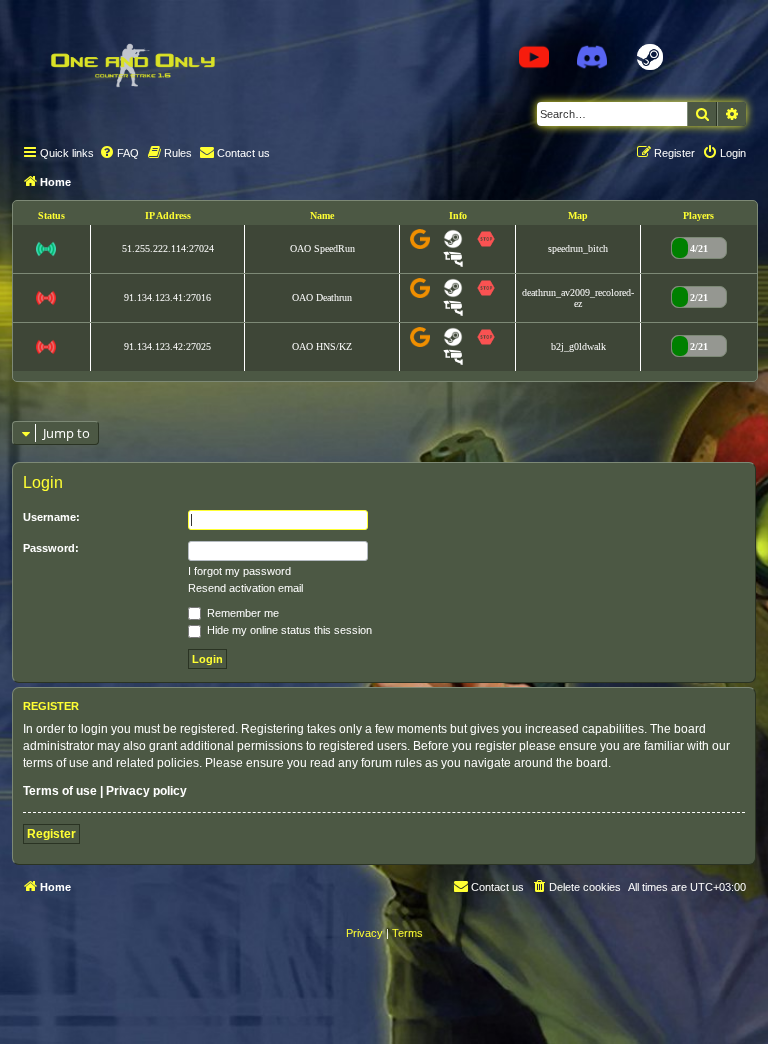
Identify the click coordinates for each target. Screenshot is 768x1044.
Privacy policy (146, 791)
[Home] (132, 65)
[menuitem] (119, 153)
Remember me (241, 613)
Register (51, 834)
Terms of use (60, 791)
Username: (51, 517)
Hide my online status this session (288, 630)
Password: (51, 548)
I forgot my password (239, 571)
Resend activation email (245, 588)
